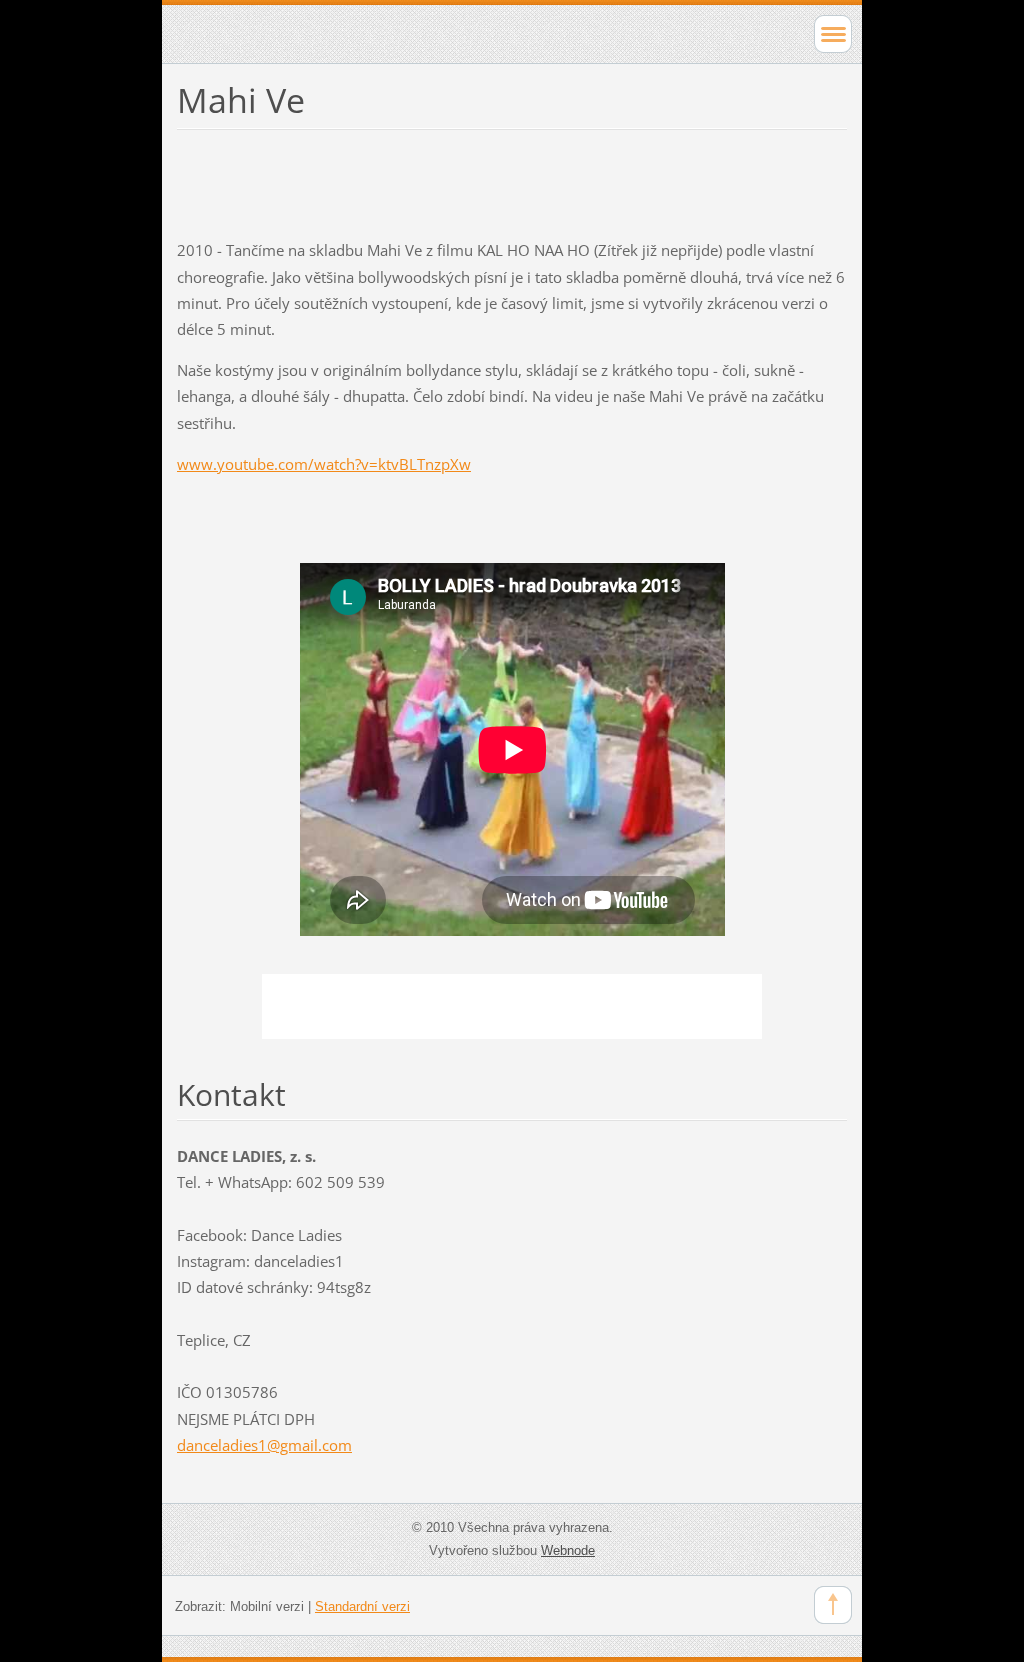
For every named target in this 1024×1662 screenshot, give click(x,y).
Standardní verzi (362, 1606)
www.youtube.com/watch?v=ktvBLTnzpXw (324, 464)
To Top (833, 1605)
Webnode (568, 1550)
